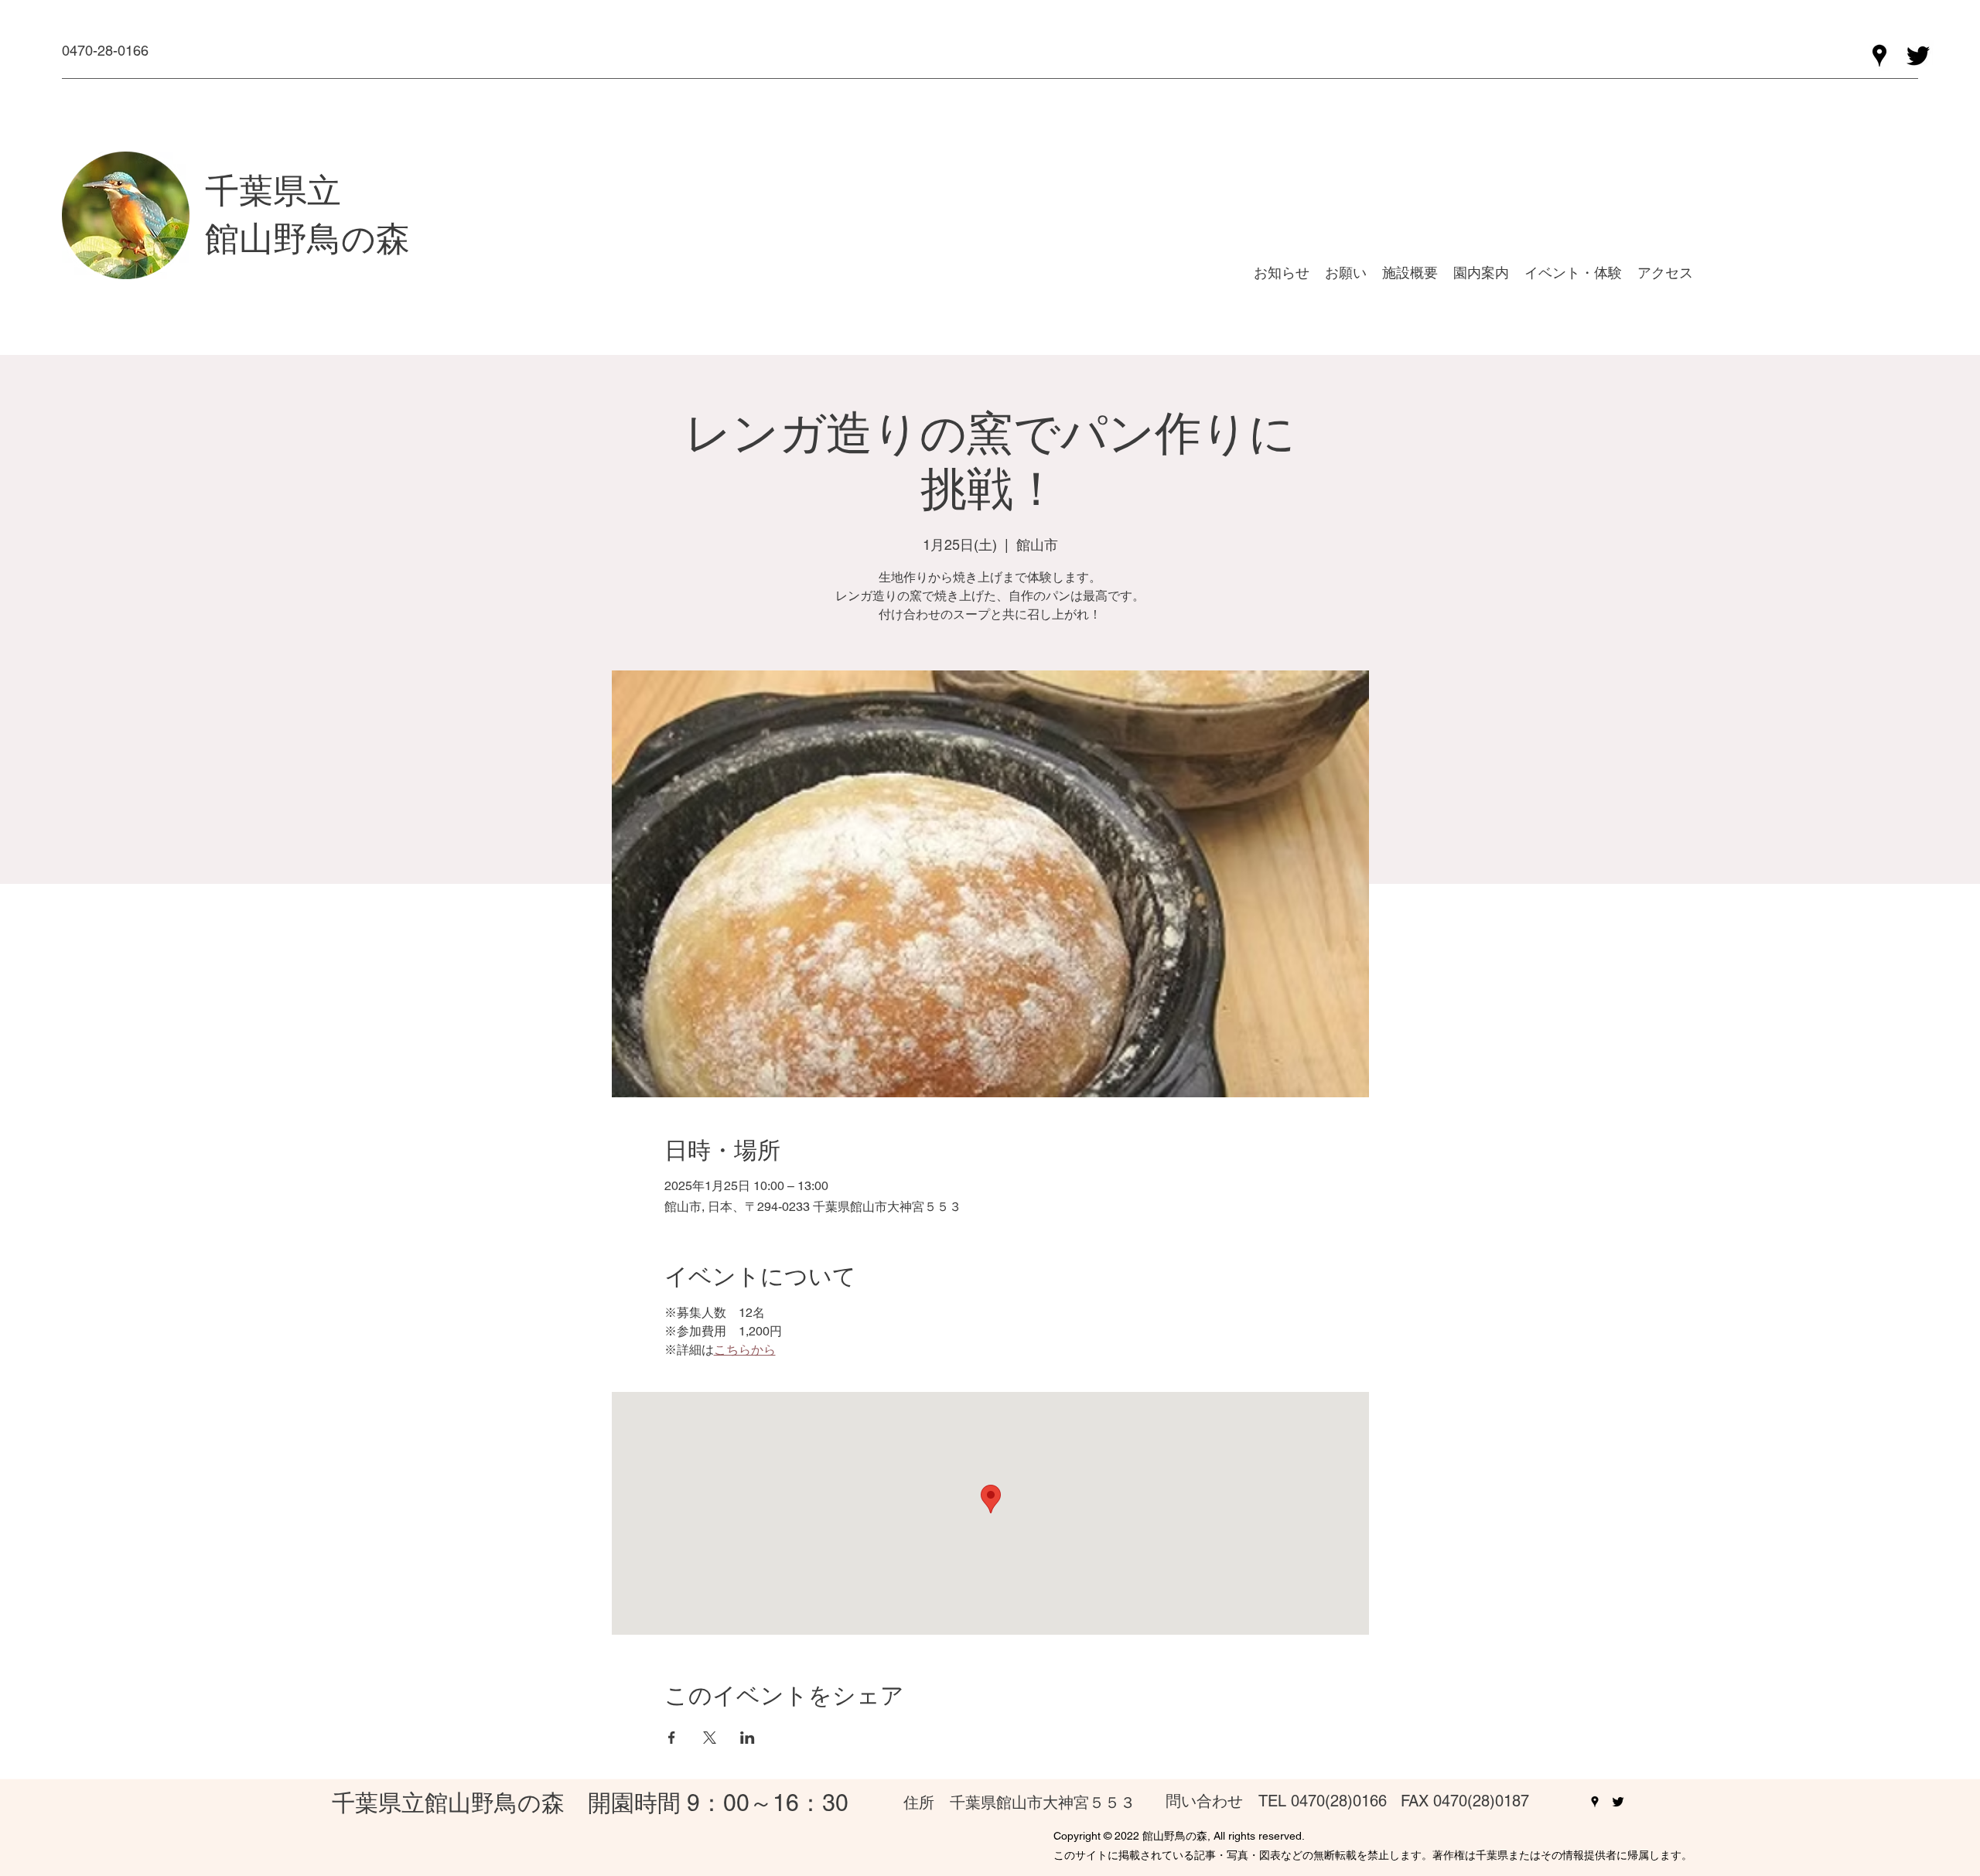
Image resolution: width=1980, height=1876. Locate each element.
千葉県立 (273, 191)
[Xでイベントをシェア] (710, 1738)
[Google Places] (1879, 56)
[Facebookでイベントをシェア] (672, 1738)
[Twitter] (1918, 56)
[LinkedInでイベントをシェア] (748, 1738)
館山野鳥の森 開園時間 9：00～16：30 (637, 1803)
